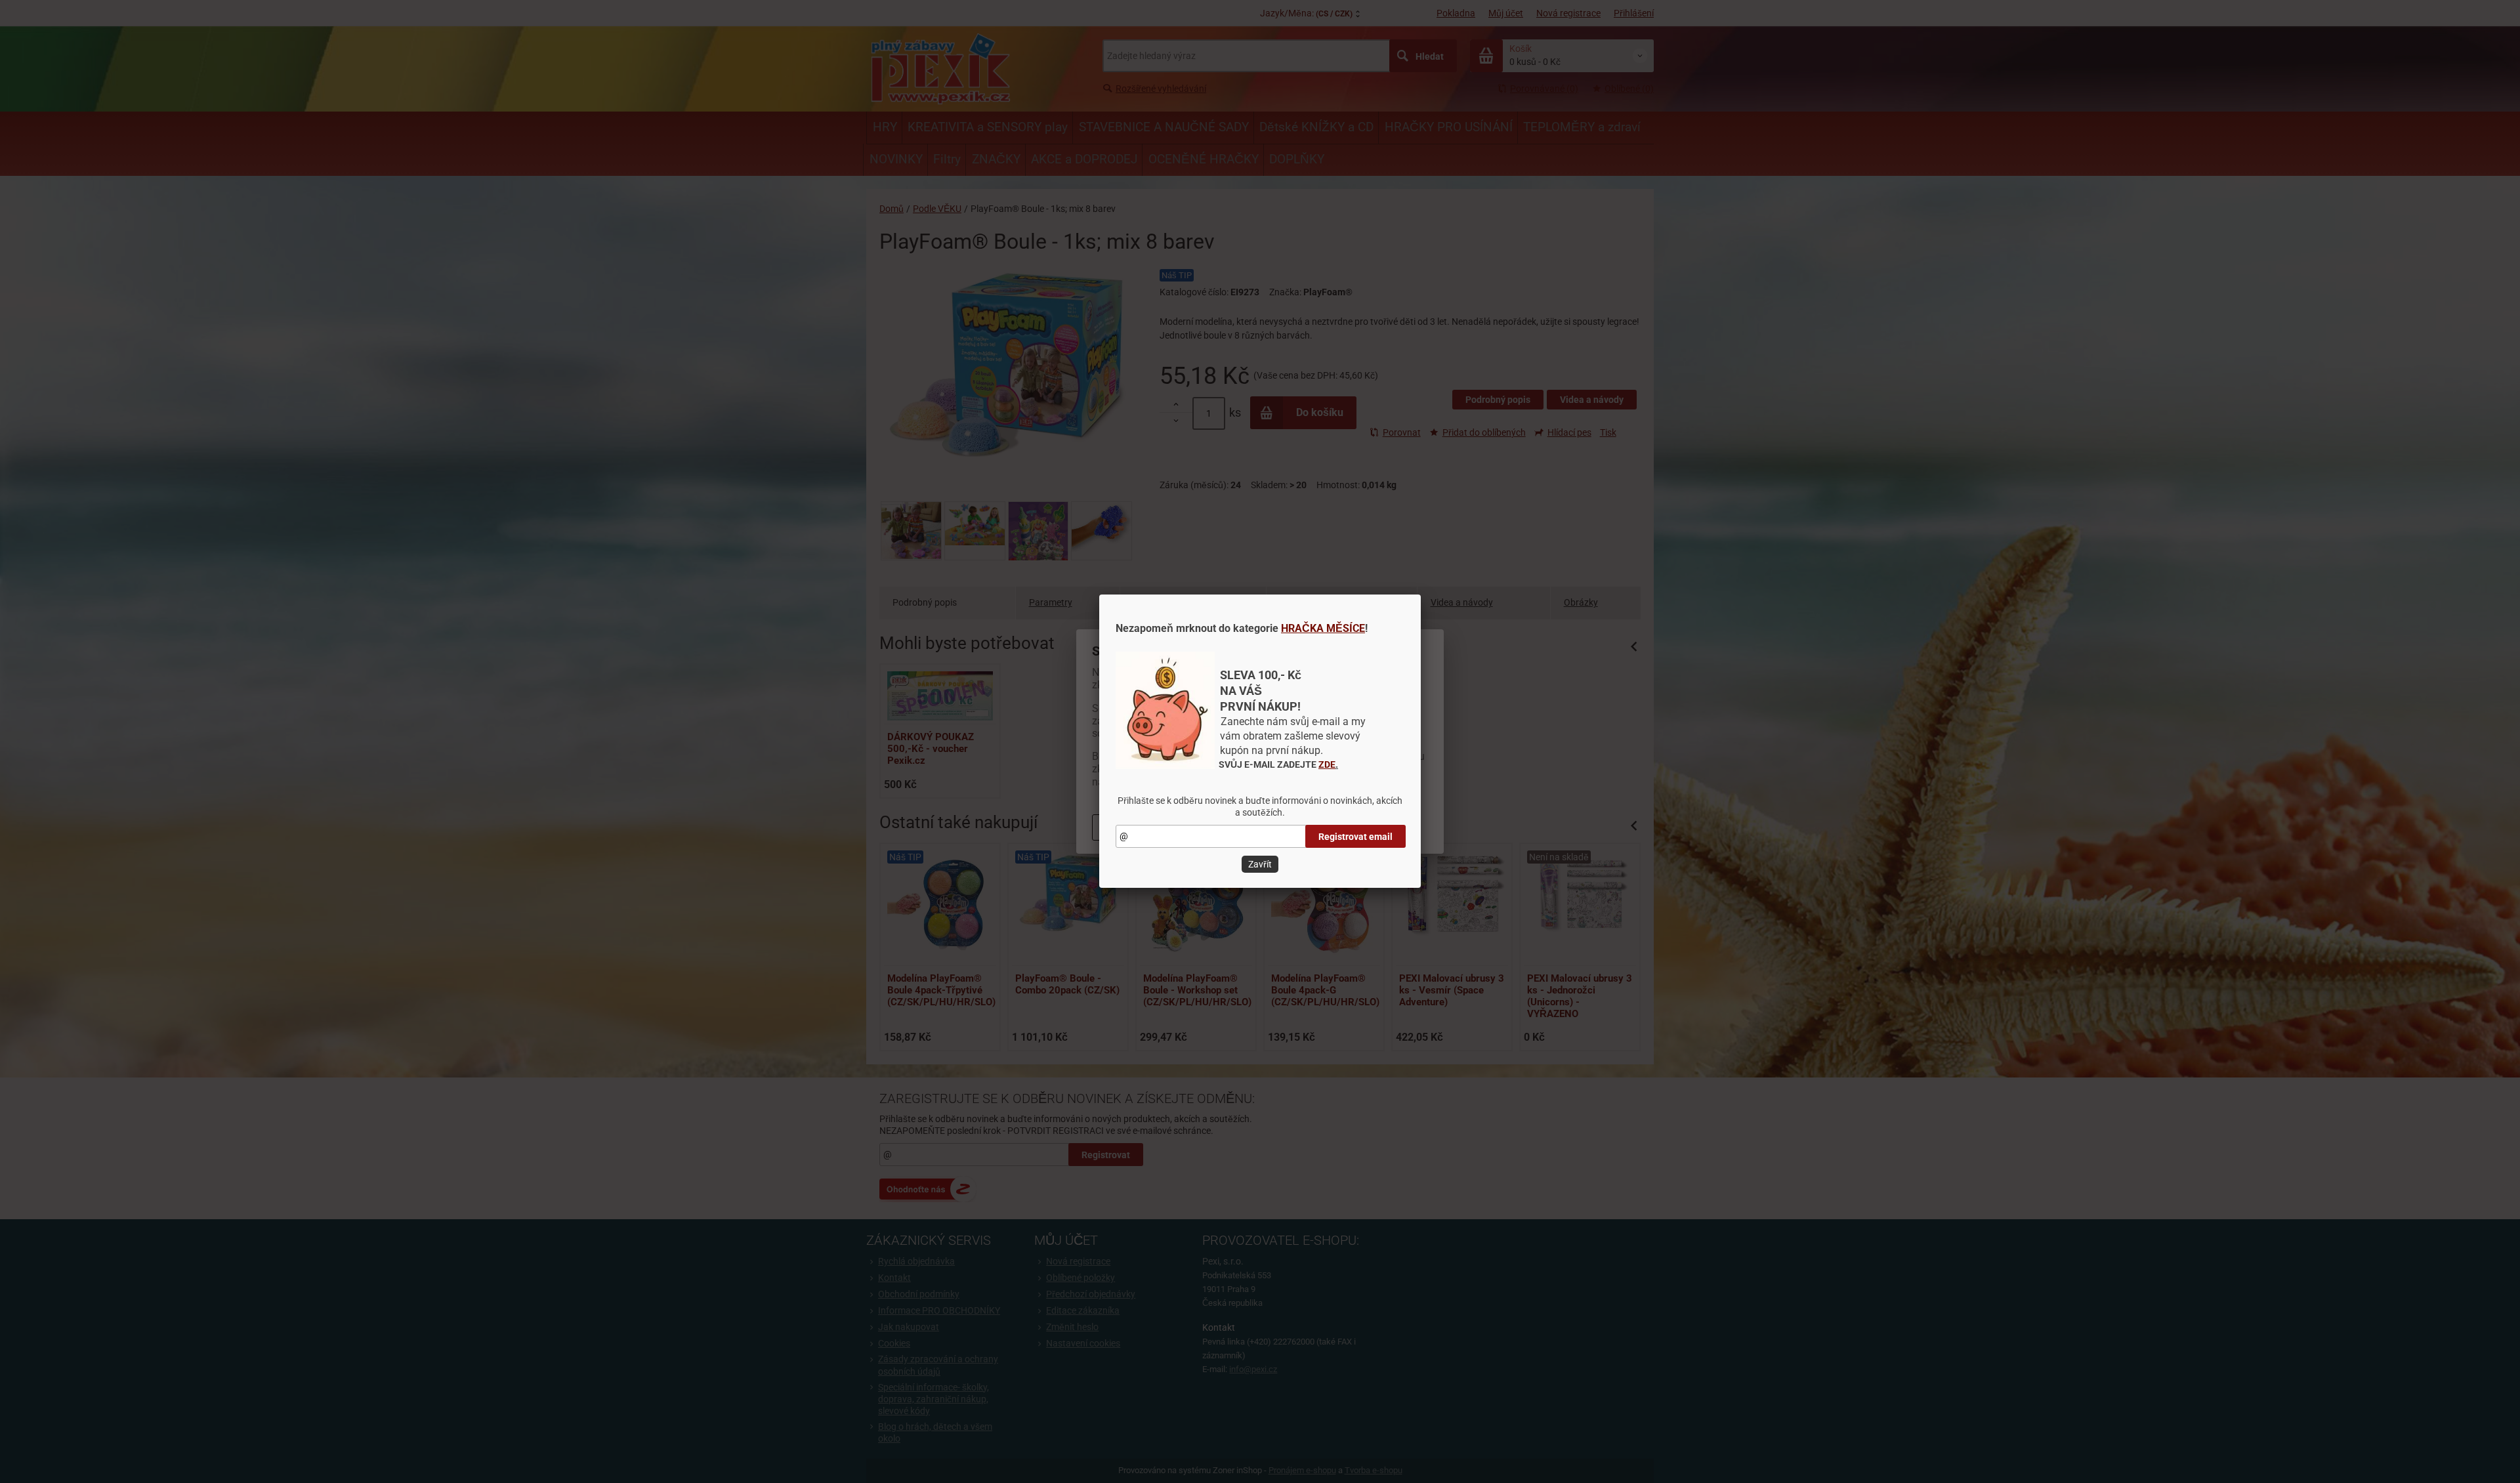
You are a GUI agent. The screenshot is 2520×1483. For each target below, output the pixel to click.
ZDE (1327, 764)
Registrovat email (1355, 837)
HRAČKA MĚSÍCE (1323, 628)
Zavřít (1260, 864)
